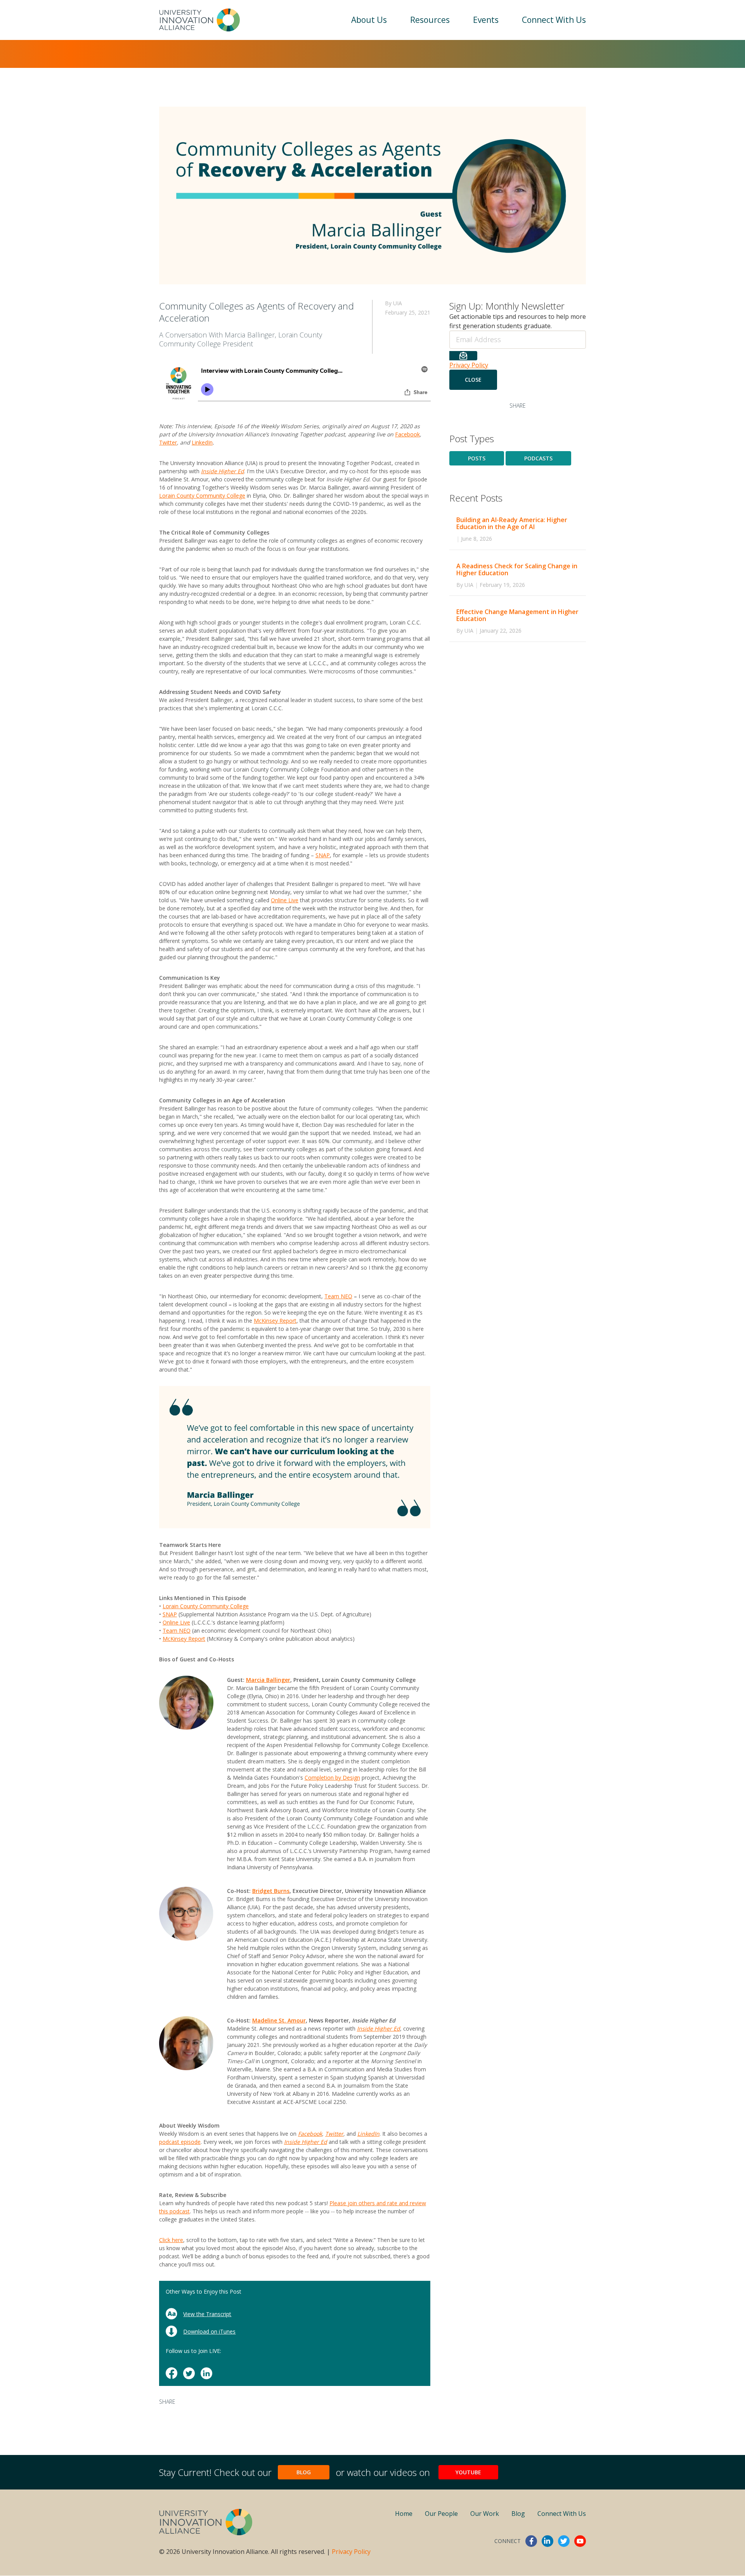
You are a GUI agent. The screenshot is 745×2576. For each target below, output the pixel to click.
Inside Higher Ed (306, 2142)
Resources (430, 20)
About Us (369, 20)
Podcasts (538, 458)
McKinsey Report (275, 1321)
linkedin (547, 2541)
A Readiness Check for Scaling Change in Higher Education (517, 569)
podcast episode (180, 2142)
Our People (441, 2514)
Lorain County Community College (202, 496)
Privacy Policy (469, 365)
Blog (304, 2472)
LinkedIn (202, 442)
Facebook (407, 434)
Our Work (485, 2514)
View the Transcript (207, 2314)
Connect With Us (554, 20)
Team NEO (338, 1296)
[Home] (199, 20)
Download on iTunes (209, 2331)
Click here (171, 2240)
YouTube (468, 2472)
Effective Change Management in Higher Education (517, 615)
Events (486, 20)
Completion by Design (332, 1778)
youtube (580, 2541)
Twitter (168, 442)
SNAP (323, 855)
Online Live (285, 900)
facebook (531, 2541)
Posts (477, 458)
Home (404, 2514)
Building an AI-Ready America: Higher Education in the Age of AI (512, 523)
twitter (564, 2541)
